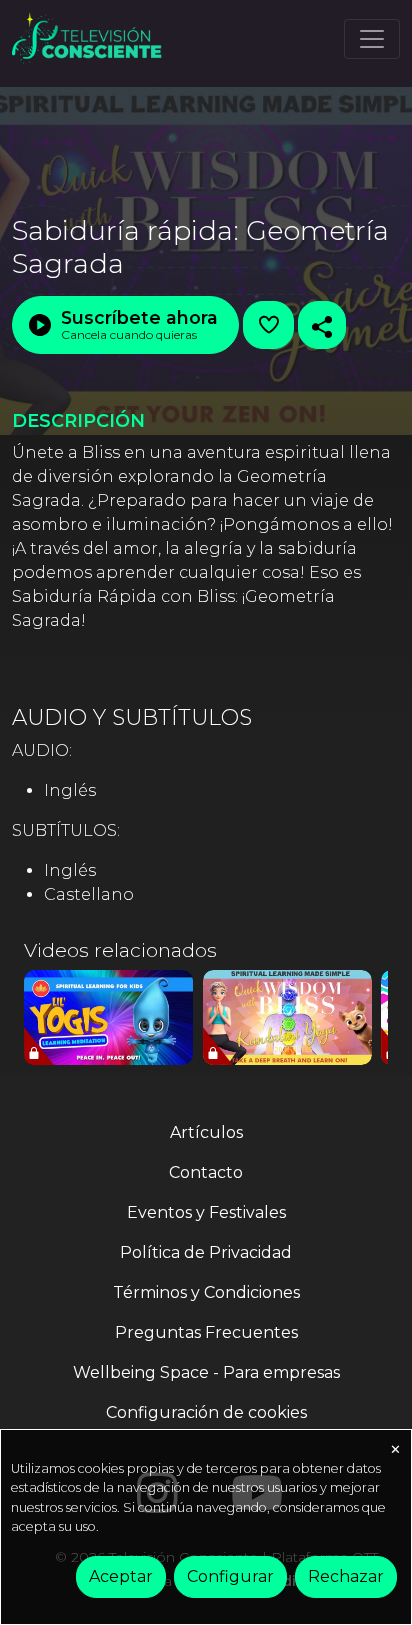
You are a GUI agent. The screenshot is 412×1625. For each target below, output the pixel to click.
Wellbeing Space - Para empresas (206, 1372)
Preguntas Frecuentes (206, 1332)
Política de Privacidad (206, 1252)
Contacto (206, 1172)
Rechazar (346, 1576)
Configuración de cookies (206, 1412)
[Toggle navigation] (372, 39)
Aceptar (121, 1576)
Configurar (230, 1576)
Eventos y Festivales (206, 1212)
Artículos (206, 1132)
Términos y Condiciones (206, 1292)
